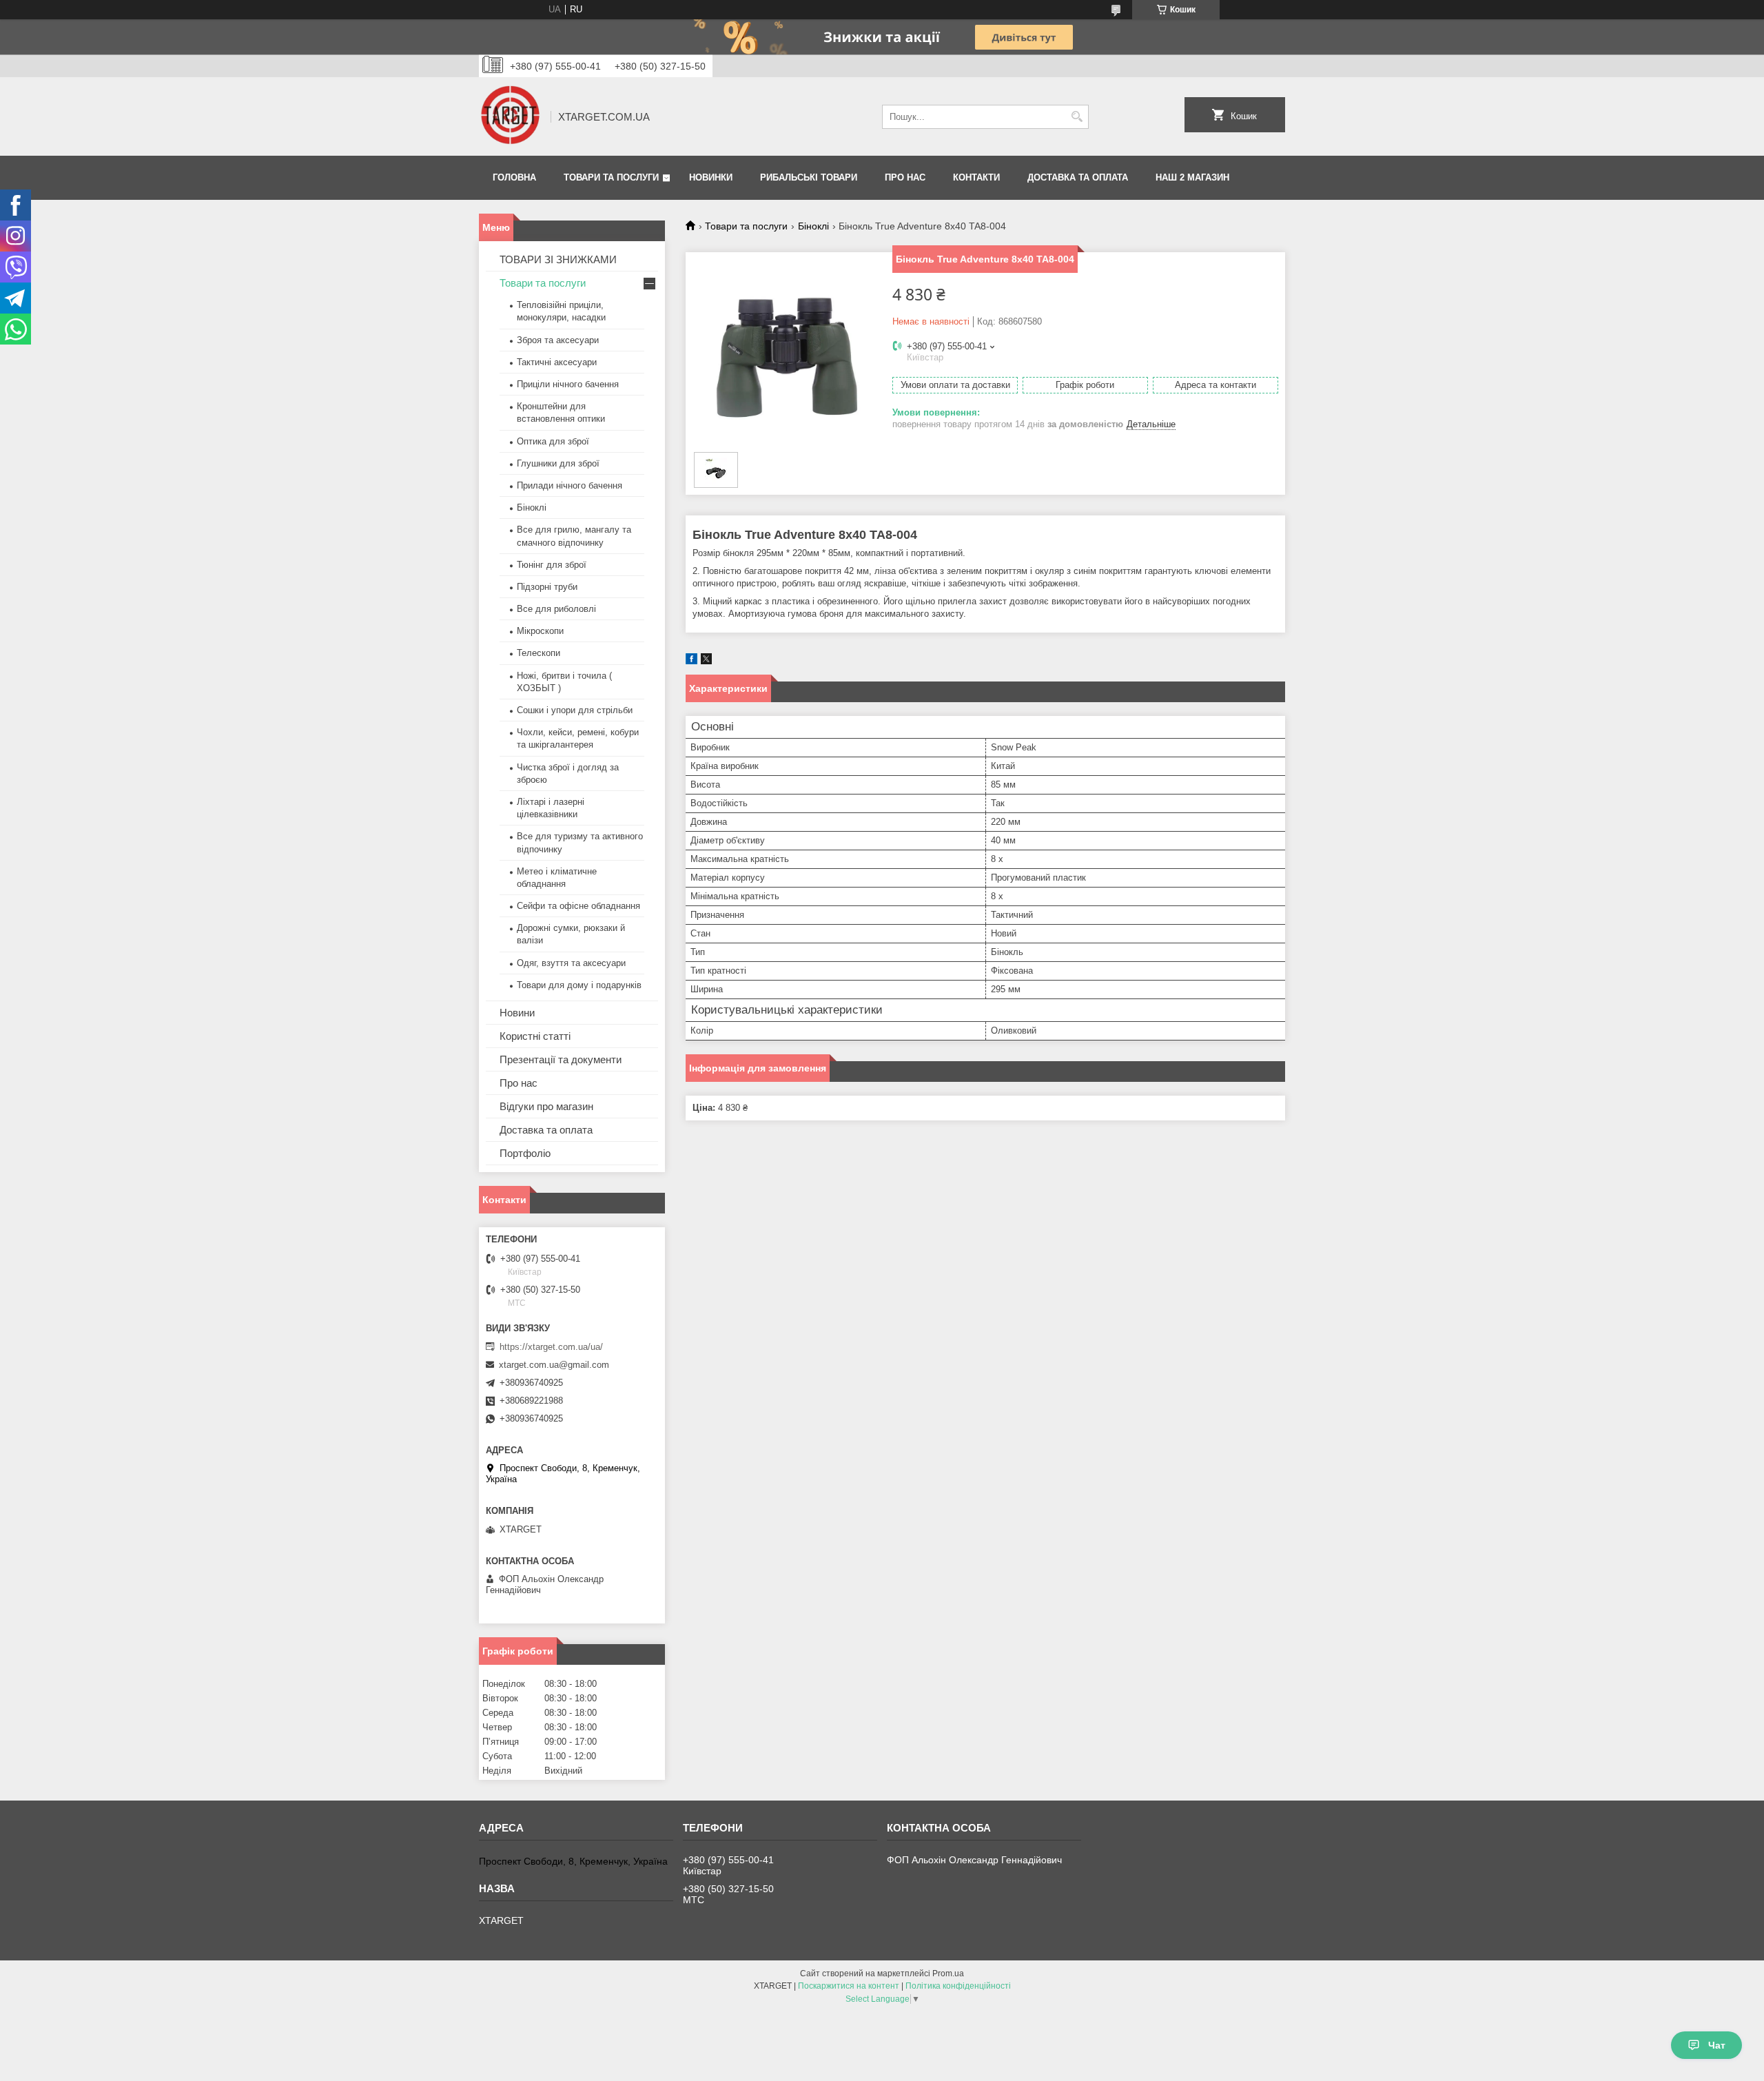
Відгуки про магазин (546, 1106)
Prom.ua (948, 1974)
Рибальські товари (809, 177)
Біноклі (813, 226)
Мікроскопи (540, 631)
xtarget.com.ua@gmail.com (554, 1365)
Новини (517, 1013)
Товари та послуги (611, 177)
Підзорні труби (547, 587)
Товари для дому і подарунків (579, 985)
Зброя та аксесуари (558, 340)
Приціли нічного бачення (568, 384)
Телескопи (539, 653)
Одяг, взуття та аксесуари (571, 963)
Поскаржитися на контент (849, 1986)
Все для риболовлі (556, 609)
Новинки (711, 177)
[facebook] (691, 661)
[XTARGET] (510, 116)
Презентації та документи (561, 1059)
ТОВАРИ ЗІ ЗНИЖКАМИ (558, 259)
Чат (1717, 2045)
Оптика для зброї (553, 441)
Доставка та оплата (1078, 177)
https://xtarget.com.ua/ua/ (551, 1347)
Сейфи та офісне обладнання (578, 906)
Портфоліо (525, 1153)
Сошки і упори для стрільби (575, 710)
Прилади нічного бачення (570, 485)
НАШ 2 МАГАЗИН (1192, 177)
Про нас (905, 177)
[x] (706, 661)
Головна (514, 177)
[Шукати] (1077, 117)
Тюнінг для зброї (552, 565)
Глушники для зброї (558, 463)
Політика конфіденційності (958, 1986)
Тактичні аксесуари (557, 362)
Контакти (976, 177)
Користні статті (535, 1036)
